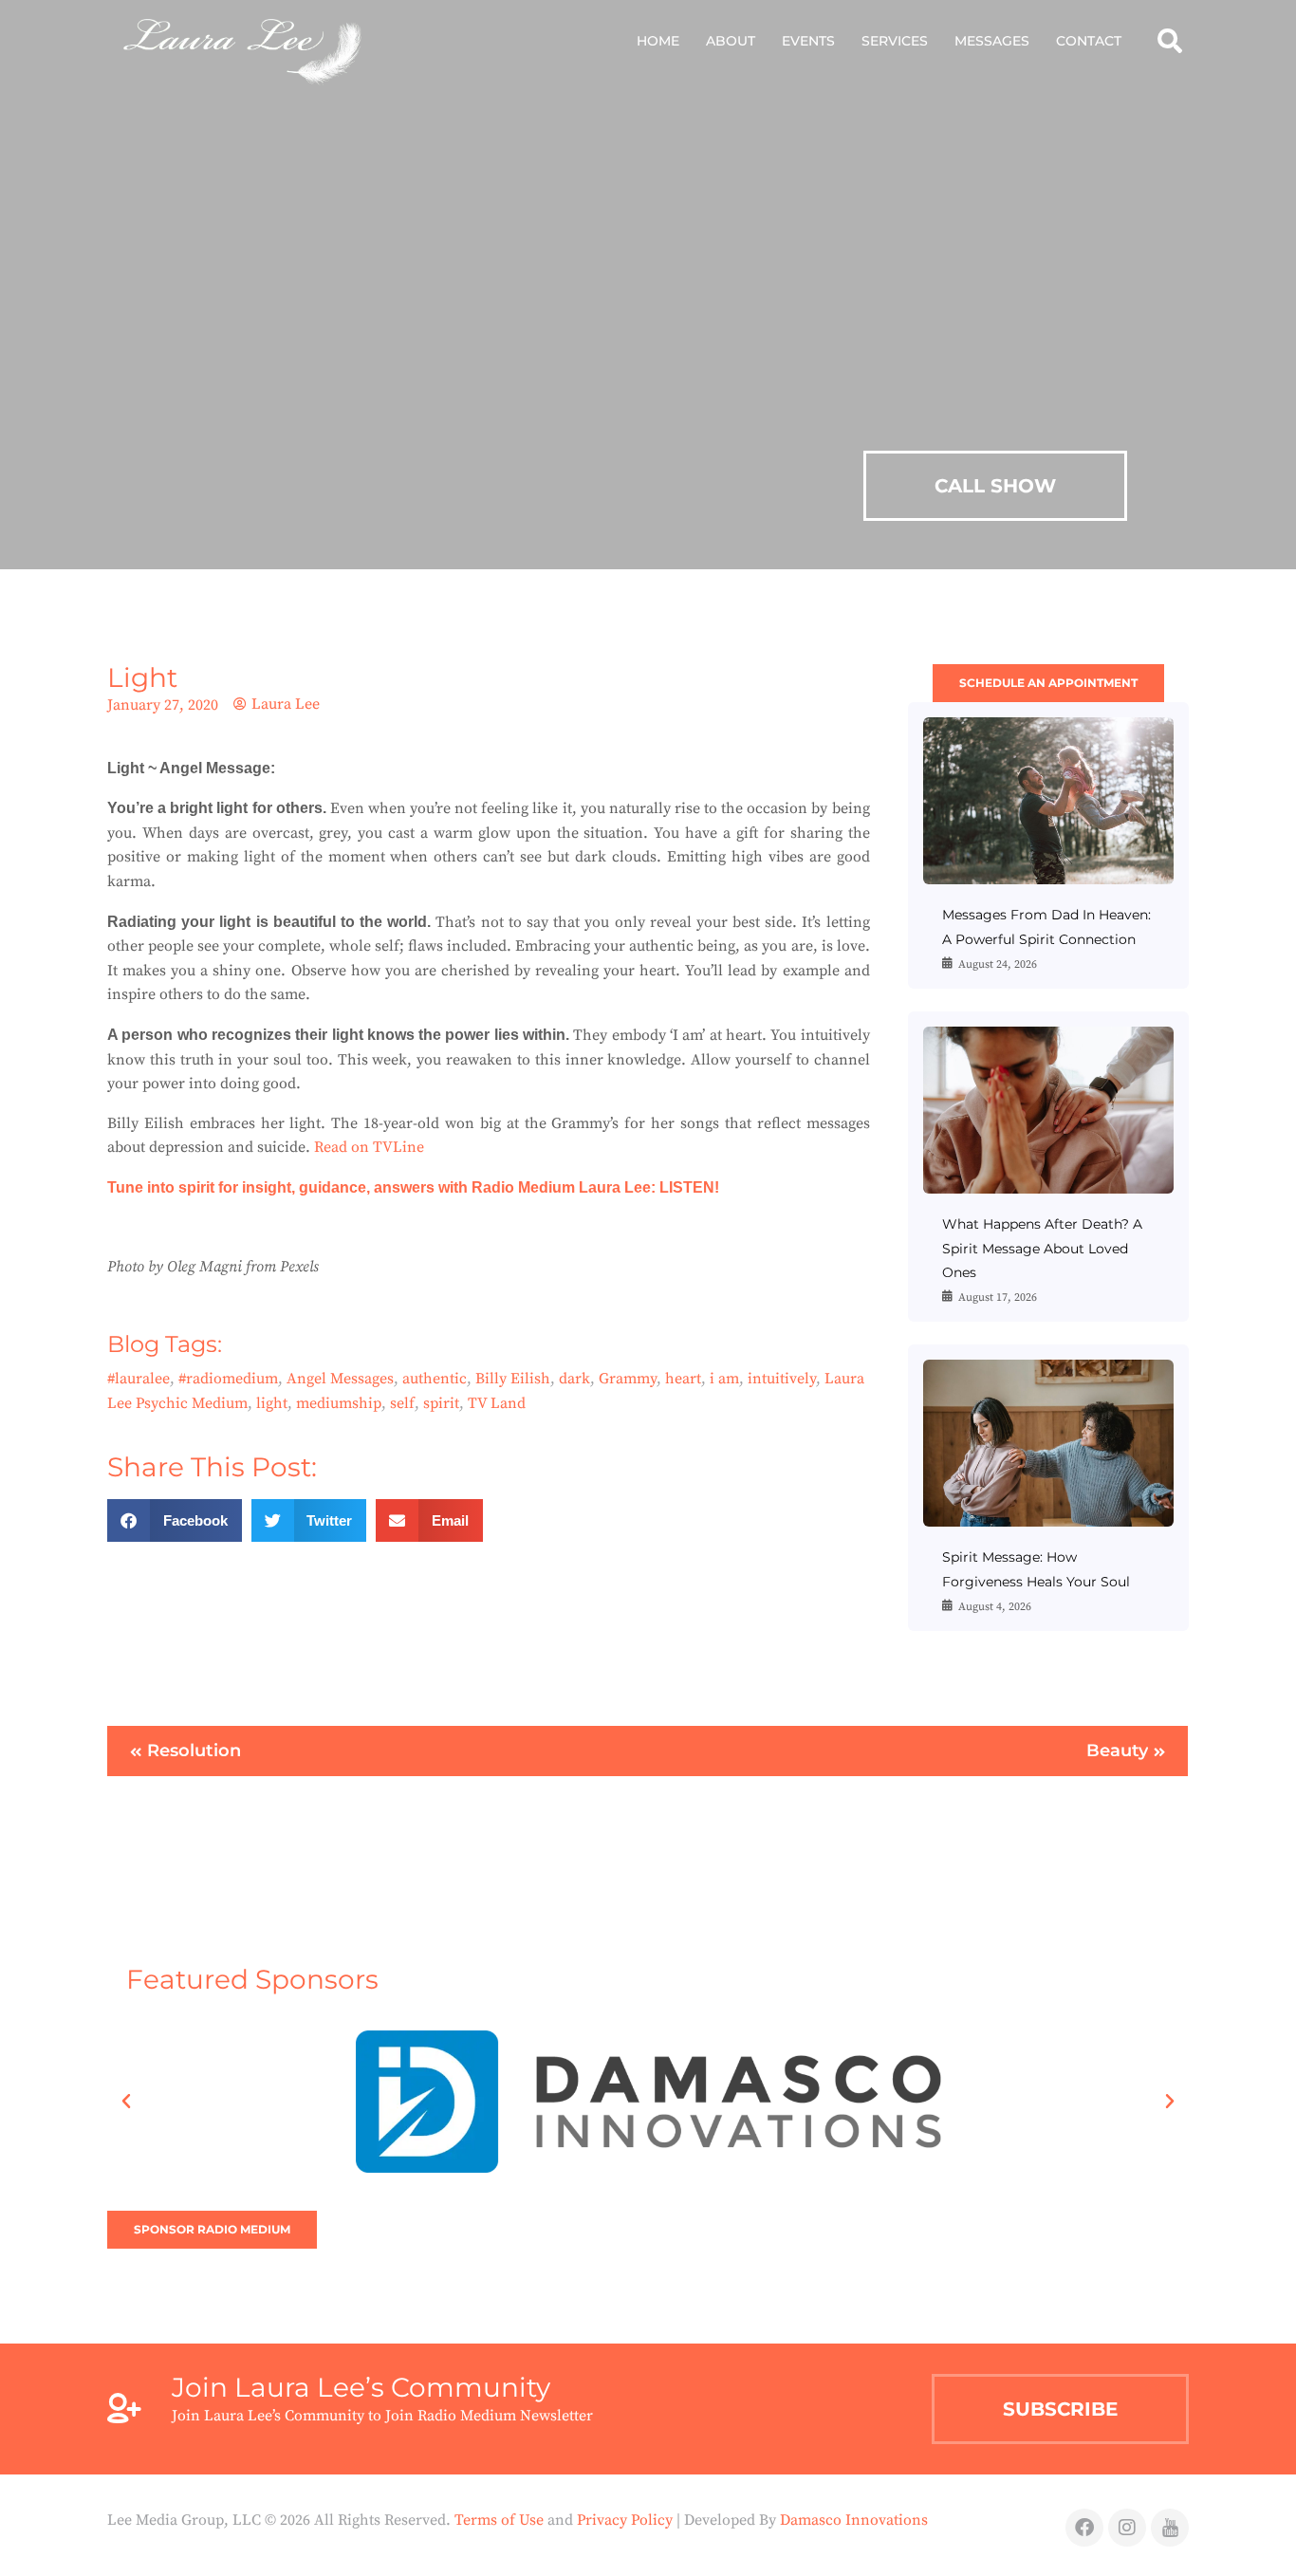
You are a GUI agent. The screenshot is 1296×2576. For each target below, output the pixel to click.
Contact (1089, 41)
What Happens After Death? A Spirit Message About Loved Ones (1042, 1248)
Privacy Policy (625, 2520)
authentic (435, 1379)
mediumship (339, 1403)
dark (574, 1379)
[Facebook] (1084, 2528)
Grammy (628, 1379)
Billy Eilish (513, 1379)
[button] (1169, 40)
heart (683, 1379)
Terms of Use (499, 2520)
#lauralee (139, 1379)
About (731, 41)
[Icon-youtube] (1170, 2528)
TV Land (497, 1403)
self (402, 1403)
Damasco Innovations (854, 2520)
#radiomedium (228, 1379)
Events (808, 41)
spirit (441, 1403)
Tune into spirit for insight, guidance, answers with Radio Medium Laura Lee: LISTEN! (415, 1187)
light (272, 1403)
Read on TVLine (369, 1147)
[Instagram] (1127, 2528)
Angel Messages (340, 1379)
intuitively (782, 1379)
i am (724, 1379)
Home (658, 41)
